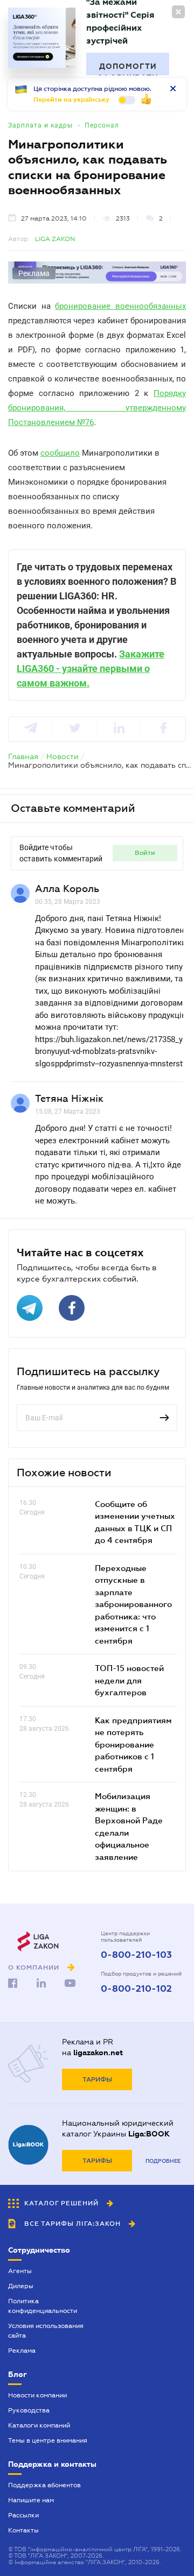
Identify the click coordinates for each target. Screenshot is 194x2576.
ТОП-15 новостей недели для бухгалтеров (129, 1680)
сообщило (60, 453)
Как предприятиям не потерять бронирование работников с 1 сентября (133, 1744)
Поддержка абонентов (44, 2485)
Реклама (22, 2351)
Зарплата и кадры (40, 125)
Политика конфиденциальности (43, 2306)
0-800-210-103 (136, 1955)
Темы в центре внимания (48, 2440)
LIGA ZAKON (55, 239)
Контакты (23, 2530)
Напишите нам (31, 2500)
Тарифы (97, 2079)
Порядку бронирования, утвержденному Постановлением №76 (97, 408)
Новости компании (37, 2395)
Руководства (29, 2410)
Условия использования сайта (46, 2331)
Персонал (102, 125)
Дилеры (21, 2286)
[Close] (178, 12)
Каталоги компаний (39, 2425)
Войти (145, 853)
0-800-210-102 (136, 1989)
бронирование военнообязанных (120, 306)
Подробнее (163, 2161)
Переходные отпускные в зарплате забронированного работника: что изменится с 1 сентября (133, 1604)
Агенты (20, 2271)
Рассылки (23, 2515)
